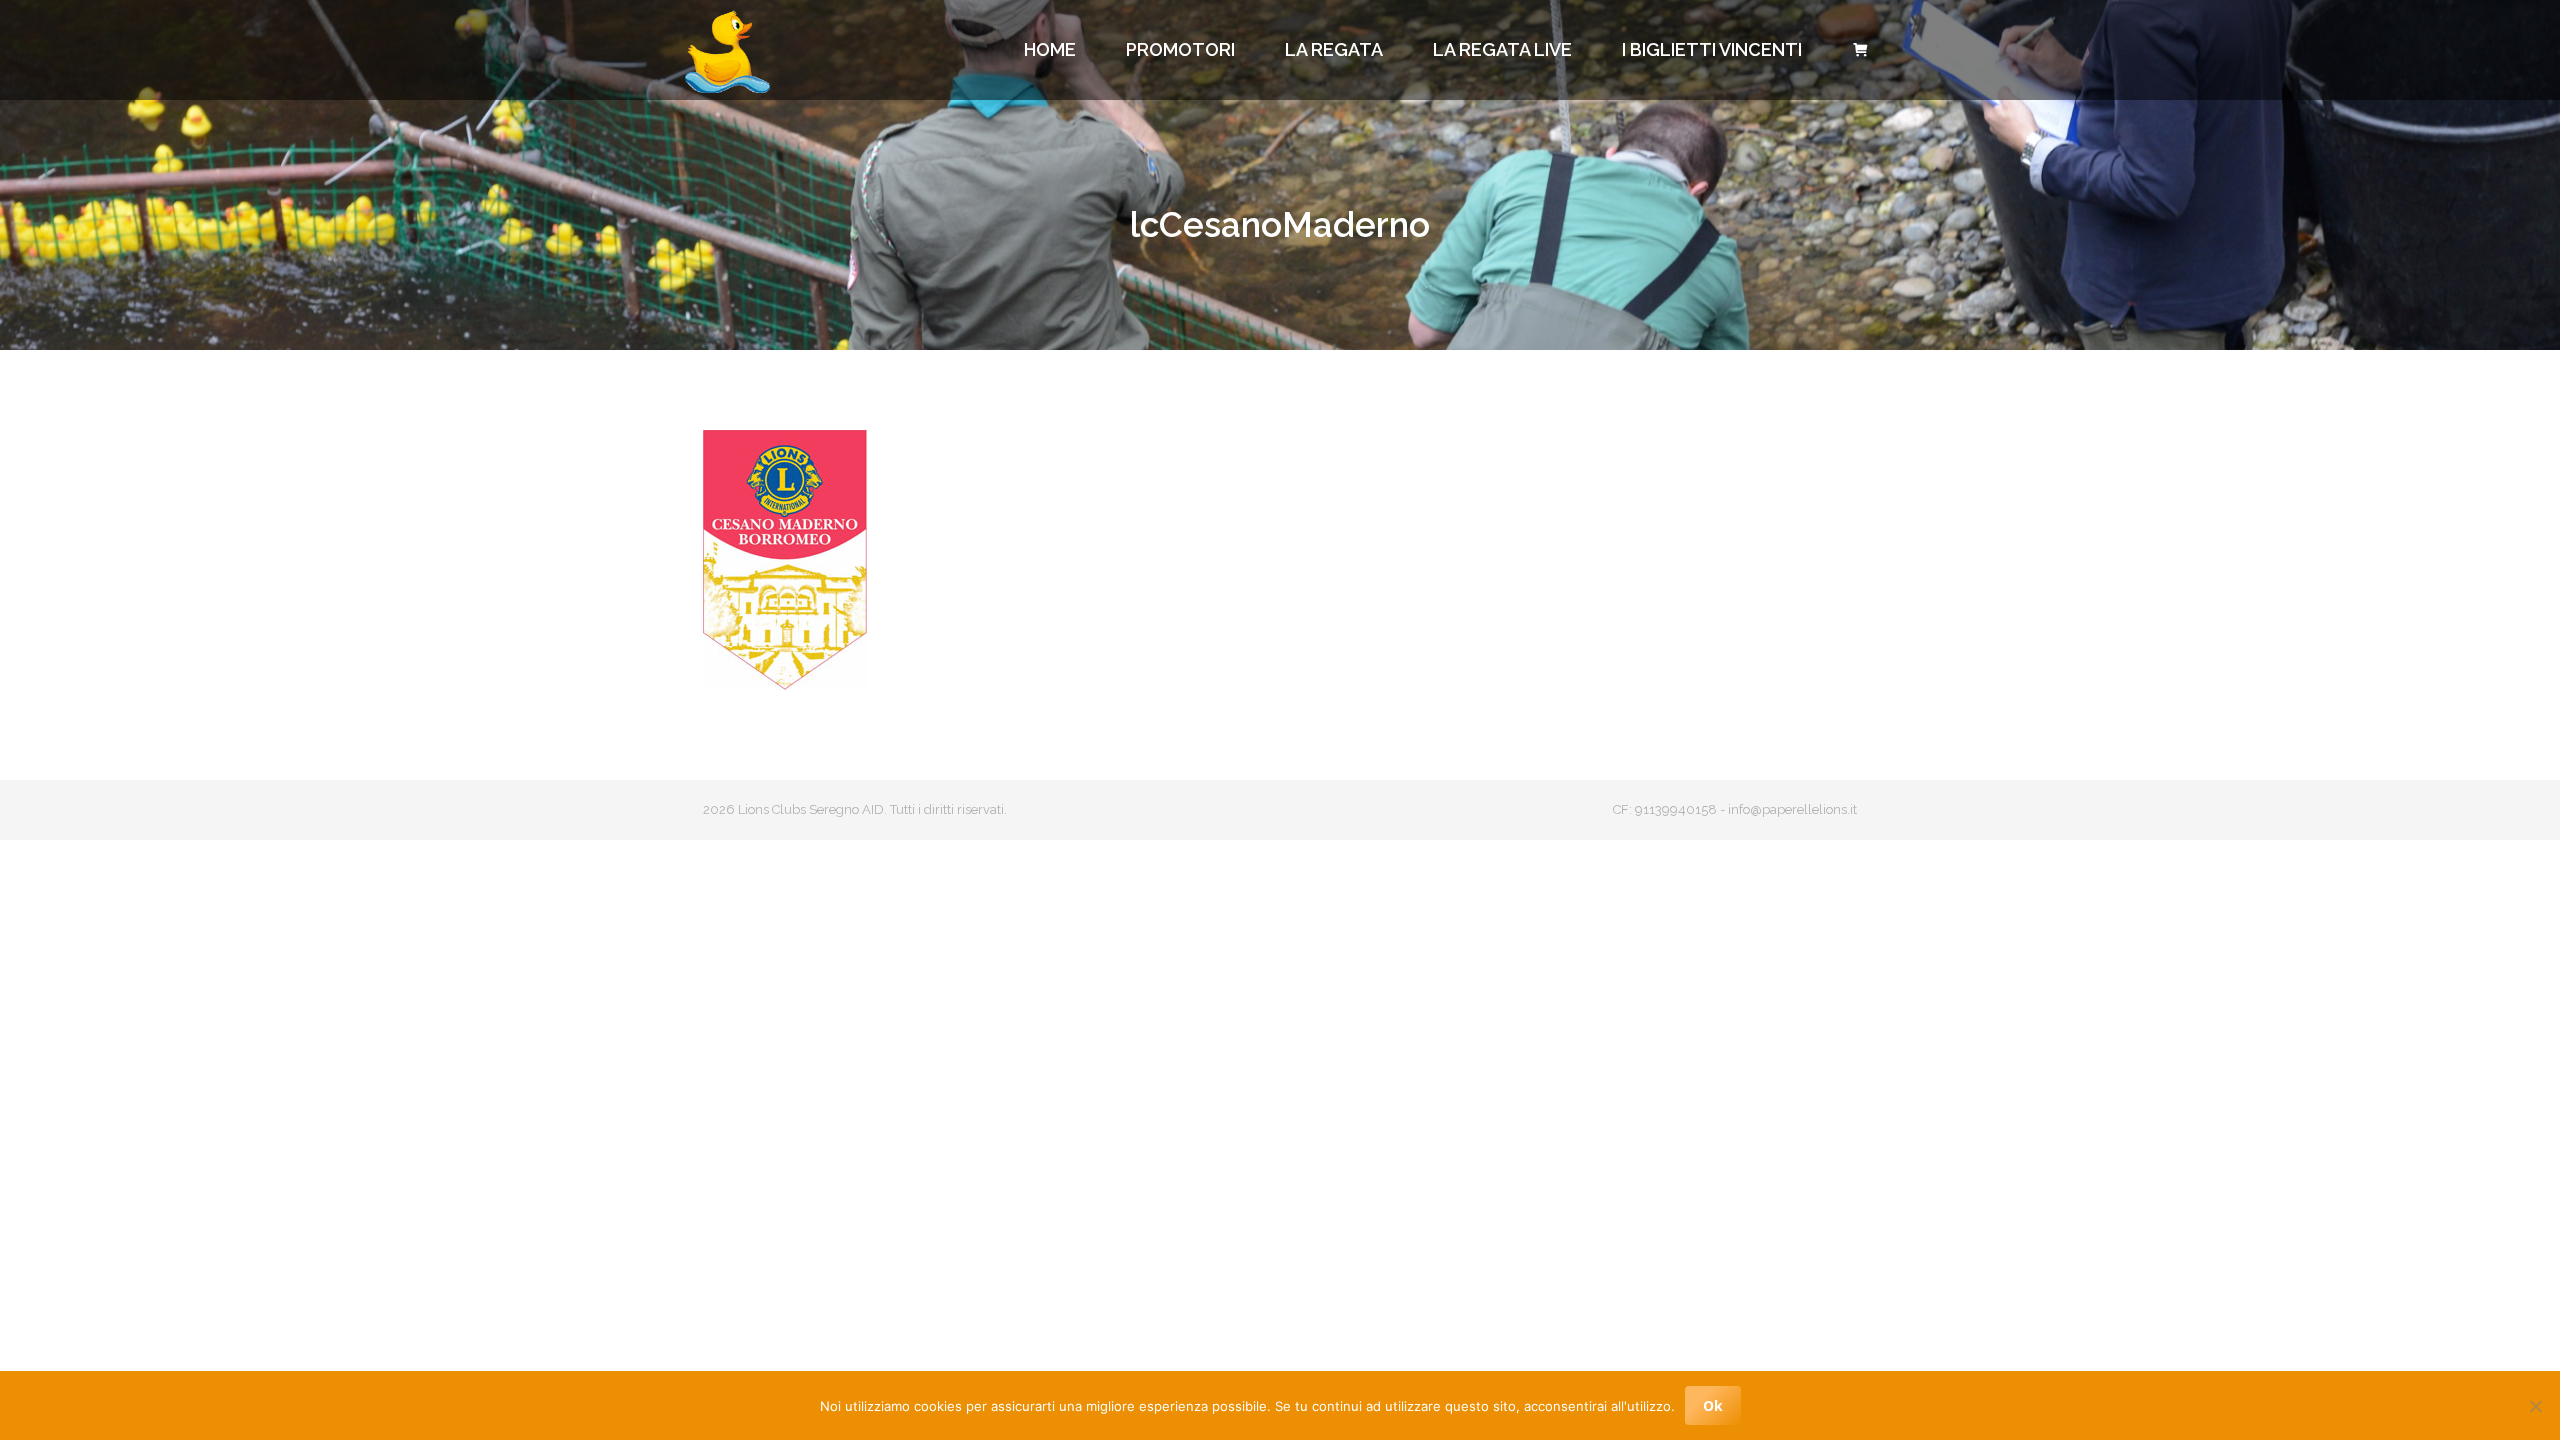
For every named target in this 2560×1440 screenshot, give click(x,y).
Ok (1713, 1405)
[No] (2535, 1406)
